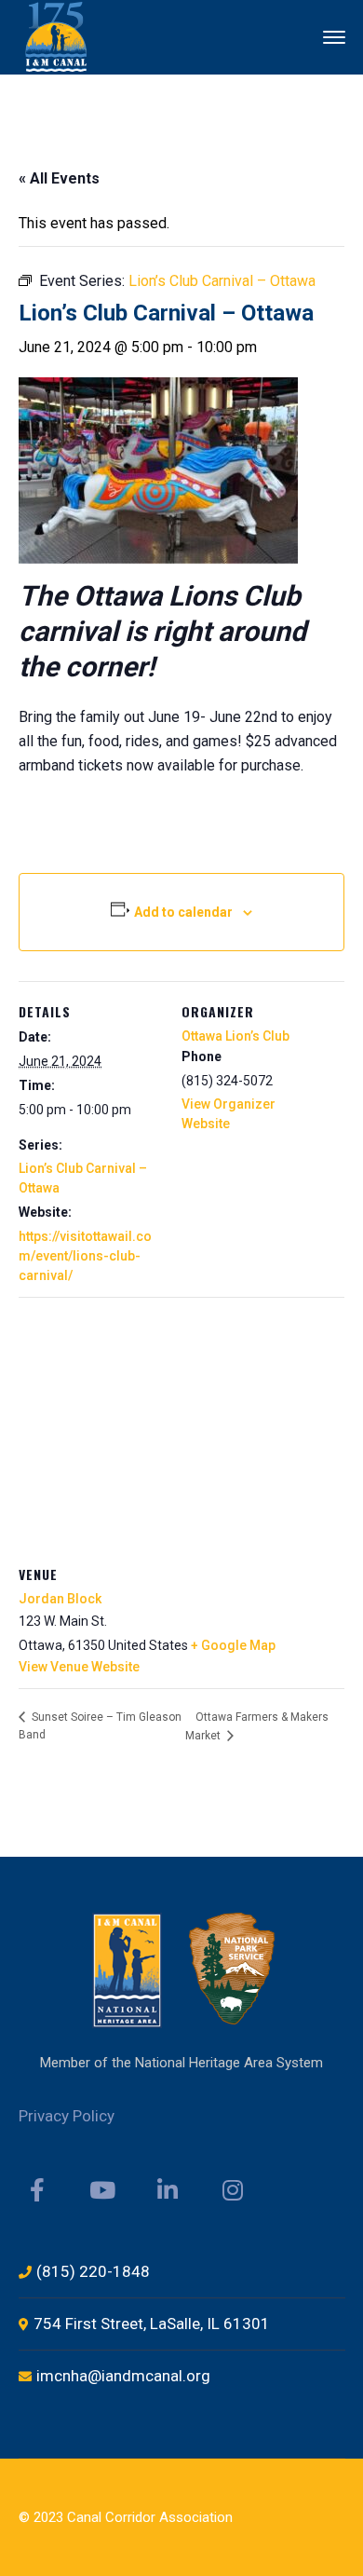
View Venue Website (79, 1667)
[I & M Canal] (57, 36)
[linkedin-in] (168, 2190)
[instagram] (233, 2190)
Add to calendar (183, 912)
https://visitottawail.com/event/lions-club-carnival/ (85, 1256)
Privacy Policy (67, 2116)
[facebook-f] (37, 2190)
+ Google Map (233, 1645)
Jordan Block (60, 1599)
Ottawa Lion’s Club (235, 1036)
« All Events (59, 178)
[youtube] (102, 2190)
